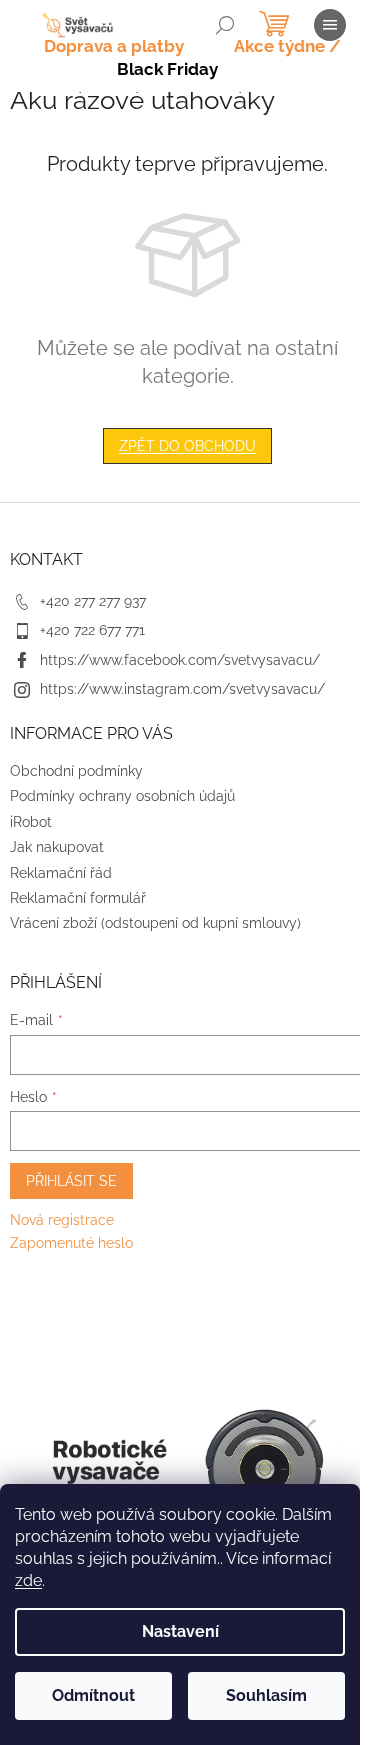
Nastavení (180, 1631)
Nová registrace (62, 1220)
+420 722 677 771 (92, 630)
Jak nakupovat (57, 847)
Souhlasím (266, 1695)
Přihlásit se (71, 1181)
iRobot (31, 822)
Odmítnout (93, 1695)
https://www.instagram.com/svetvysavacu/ (182, 689)
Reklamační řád (61, 873)
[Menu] (330, 25)
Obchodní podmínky (76, 771)
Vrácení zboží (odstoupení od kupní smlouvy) (155, 923)
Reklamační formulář (78, 898)
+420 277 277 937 (93, 601)
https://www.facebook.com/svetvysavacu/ (180, 660)
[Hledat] (225, 25)
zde (28, 1580)
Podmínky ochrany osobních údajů (122, 796)
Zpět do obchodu (187, 446)
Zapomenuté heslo (71, 1243)
